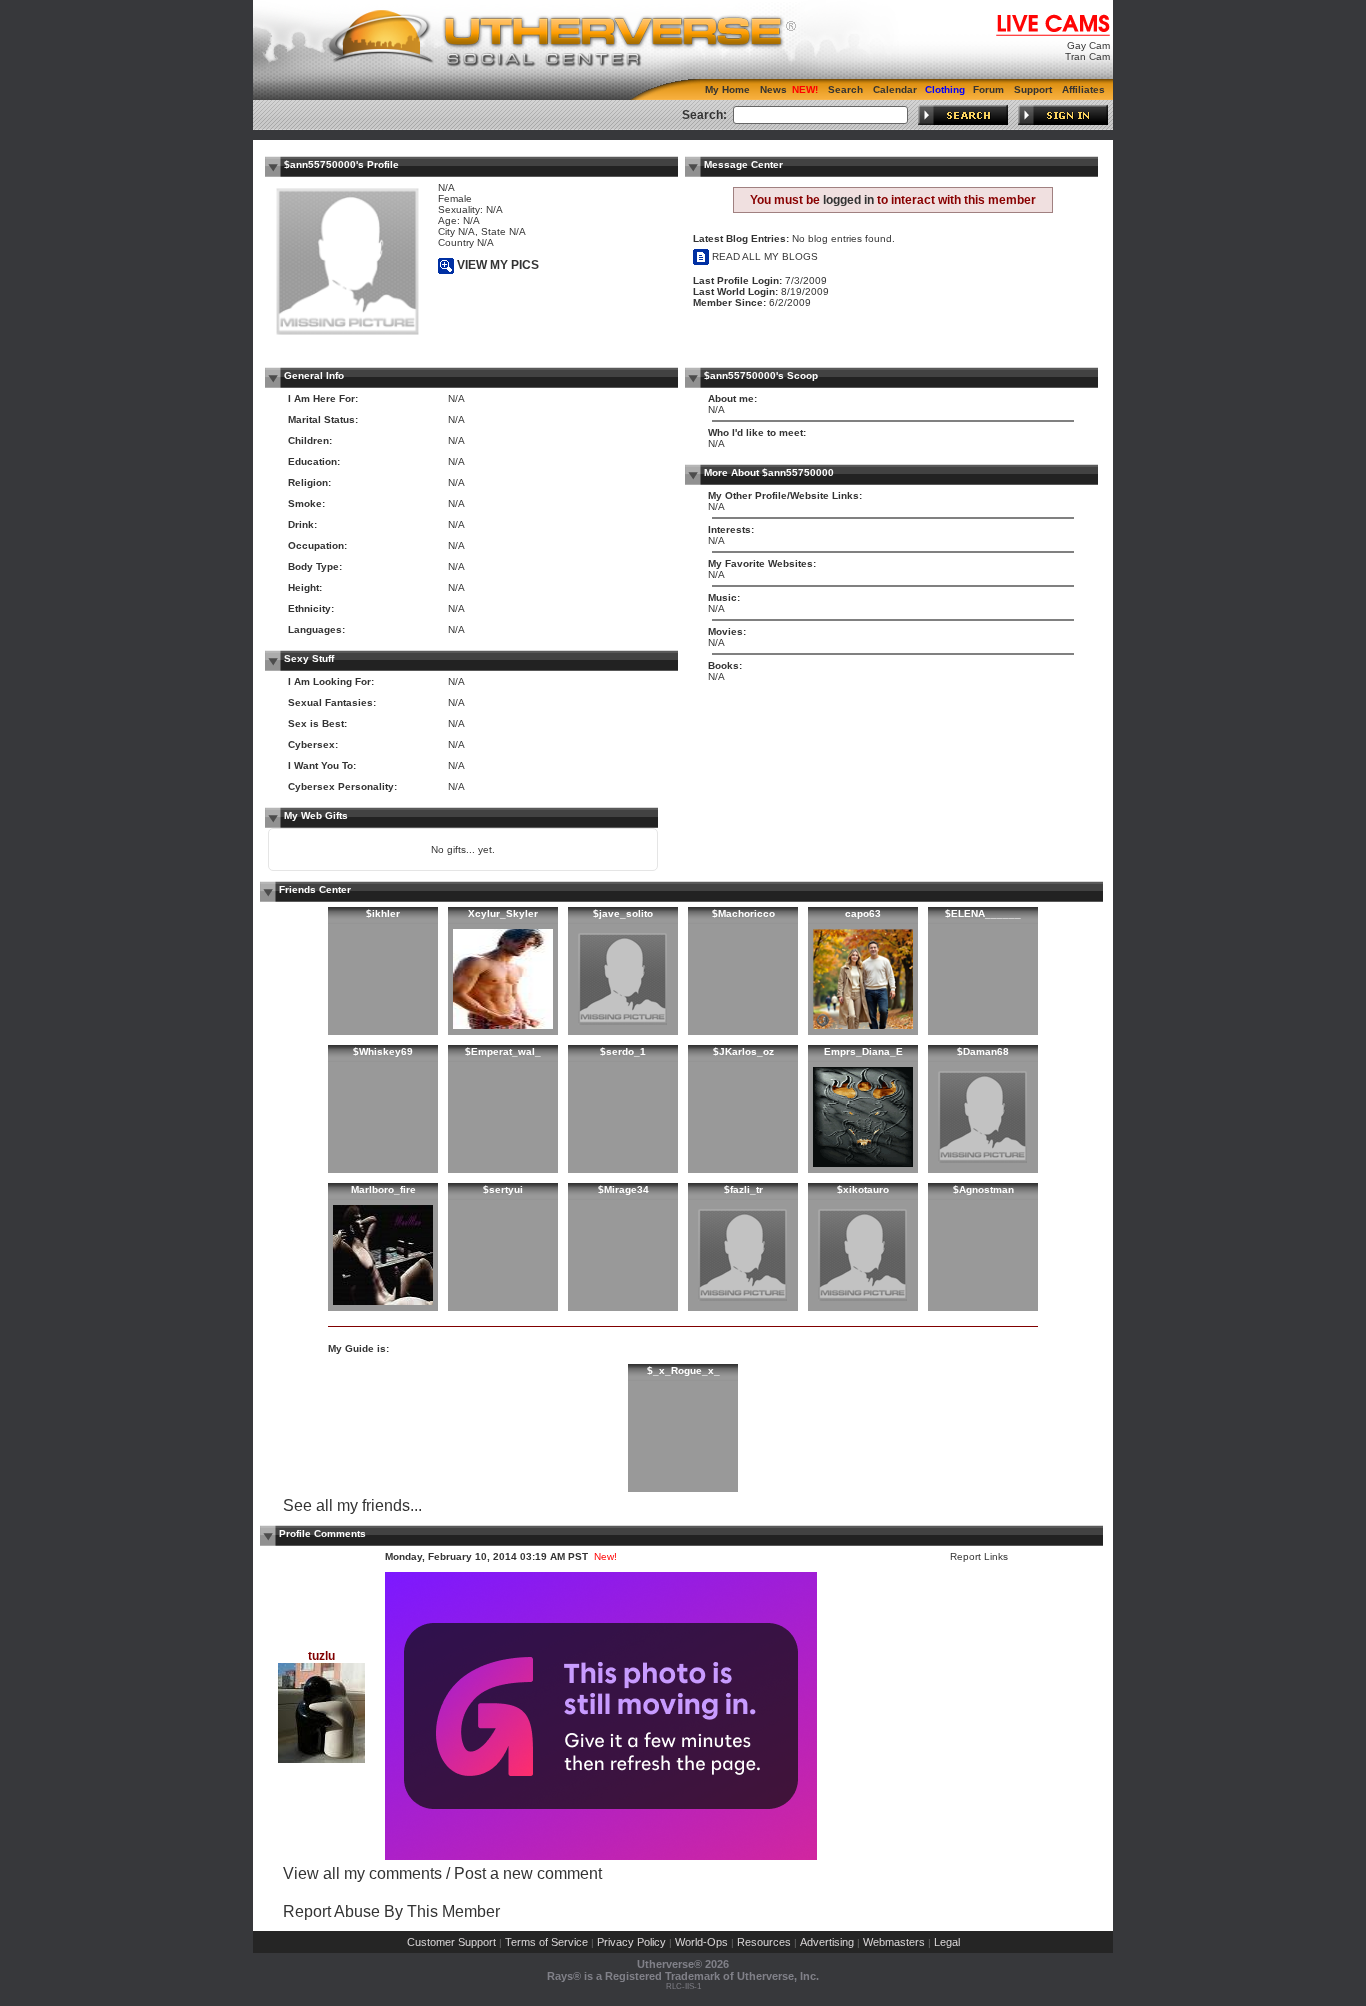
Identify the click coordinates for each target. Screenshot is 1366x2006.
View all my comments (362, 1873)
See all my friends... (352, 1505)
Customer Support (451, 1942)
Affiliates (1083, 89)
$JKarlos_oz (743, 1051)
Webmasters (894, 1942)
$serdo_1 (623, 1051)
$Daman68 (983, 1051)
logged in (848, 200)
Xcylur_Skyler (503, 913)
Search (845, 89)
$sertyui (503, 1189)
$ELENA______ (983, 913)
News (773, 89)
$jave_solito (623, 913)
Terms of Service (546, 1942)
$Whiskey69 (383, 1051)
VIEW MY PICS (496, 265)
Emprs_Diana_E (863, 1051)
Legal (947, 1942)
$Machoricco (743, 913)
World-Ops (701, 1942)
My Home (727, 89)
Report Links (979, 1556)
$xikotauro (863, 1189)
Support (1033, 89)
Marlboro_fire (383, 1189)
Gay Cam (1088, 45)
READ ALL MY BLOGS (763, 256)
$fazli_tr (743, 1189)
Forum (988, 89)
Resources (764, 1942)
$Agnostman (983, 1189)
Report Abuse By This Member (391, 1911)
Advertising (827, 1942)
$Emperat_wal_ (503, 1051)
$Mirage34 (623, 1189)
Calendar (895, 89)
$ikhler (383, 913)
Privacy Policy (631, 1942)
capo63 (863, 913)
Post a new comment (528, 1873)
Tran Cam (1087, 56)
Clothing (945, 89)
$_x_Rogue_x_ (683, 1370)
